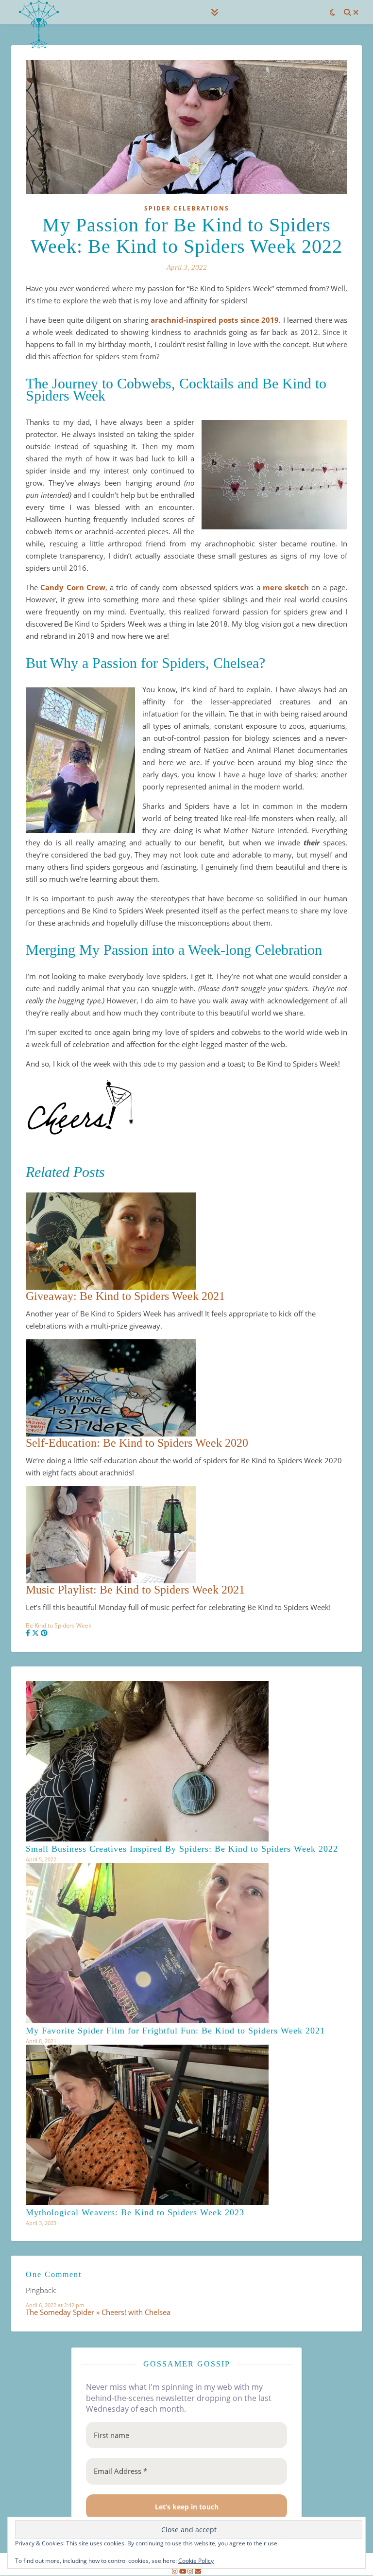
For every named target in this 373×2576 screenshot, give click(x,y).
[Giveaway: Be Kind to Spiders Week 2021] (186, 1241)
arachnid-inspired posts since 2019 (215, 320)
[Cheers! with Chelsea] (39, 24)
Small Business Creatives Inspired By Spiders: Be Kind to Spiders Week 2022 (182, 1849)
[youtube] (184, 2572)
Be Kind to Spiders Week (59, 1625)
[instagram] (175, 2572)
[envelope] (198, 2572)
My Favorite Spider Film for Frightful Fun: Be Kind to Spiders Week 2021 (175, 2031)
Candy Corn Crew (73, 587)
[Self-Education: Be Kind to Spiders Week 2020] (186, 1388)
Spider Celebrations (187, 208)
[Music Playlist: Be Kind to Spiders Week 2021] (186, 1535)
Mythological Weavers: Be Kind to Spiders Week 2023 (135, 2212)
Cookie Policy (196, 2561)
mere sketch (286, 587)
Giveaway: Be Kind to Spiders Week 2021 (125, 1296)
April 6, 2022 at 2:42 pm (55, 2305)
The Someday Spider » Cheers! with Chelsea (98, 2312)
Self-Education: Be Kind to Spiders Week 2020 (137, 1443)
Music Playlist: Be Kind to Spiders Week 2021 (135, 1590)
